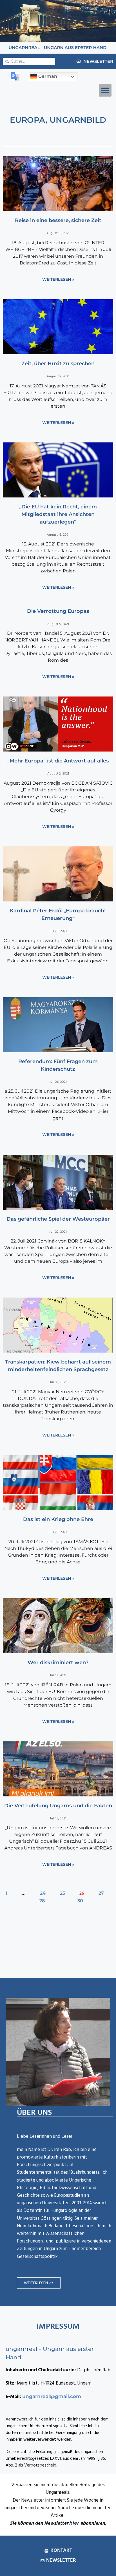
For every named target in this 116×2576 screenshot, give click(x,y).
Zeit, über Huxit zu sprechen (58, 364)
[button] (105, 90)
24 (43, 1893)
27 (101, 1893)
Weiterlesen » (58, 279)
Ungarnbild (78, 120)
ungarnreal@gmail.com (52, 2396)
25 (63, 1893)
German (47, 76)
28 (42, 1901)
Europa (28, 120)
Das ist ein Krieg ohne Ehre (58, 1519)
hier (74, 2523)
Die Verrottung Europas (58, 611)
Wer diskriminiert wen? (58, 1662)
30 (80, 1901)
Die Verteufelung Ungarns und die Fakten (58, 1806)
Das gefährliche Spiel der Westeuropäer (58, 1219)
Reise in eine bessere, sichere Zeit (58, 220)
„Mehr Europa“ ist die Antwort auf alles (58, 761)
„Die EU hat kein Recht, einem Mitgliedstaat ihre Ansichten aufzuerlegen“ (58, 514)
